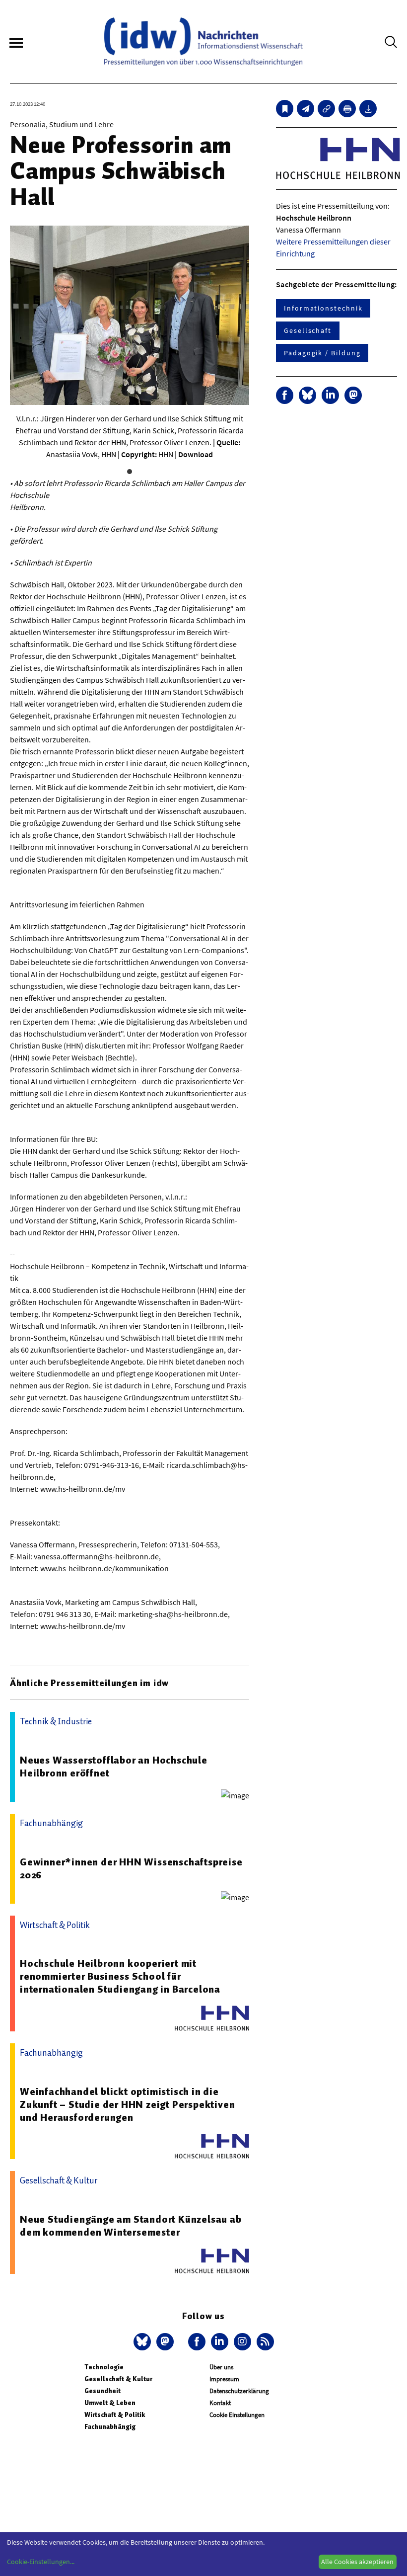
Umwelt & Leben (110, 2403)
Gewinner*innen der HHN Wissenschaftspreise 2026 (131, 1868)
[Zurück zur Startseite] (203, 42)
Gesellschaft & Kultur (118, 2379)
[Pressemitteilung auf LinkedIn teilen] (330, 395)
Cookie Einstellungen (237, 2415)
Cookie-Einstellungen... (41, 2562)
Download (196, 454)
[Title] (326, 109)
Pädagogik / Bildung (322, 353)
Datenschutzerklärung (239, 2391)
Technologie (104, 2367)
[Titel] (285, 109)
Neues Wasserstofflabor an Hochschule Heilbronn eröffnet (114, 1767)
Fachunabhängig (110, 2427)
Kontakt (220, 2403)
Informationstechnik (323, 308)
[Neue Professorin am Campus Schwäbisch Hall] (305, 109)
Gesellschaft (308, 330)
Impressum (224, 2379)
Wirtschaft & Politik (115, 2415)
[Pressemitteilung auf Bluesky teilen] (307, 395)
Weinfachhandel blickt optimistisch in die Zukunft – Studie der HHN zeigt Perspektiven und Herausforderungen (127, 2104)
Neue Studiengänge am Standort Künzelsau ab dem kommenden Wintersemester (131, 2226)
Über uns (221, 2367)
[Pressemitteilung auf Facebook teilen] (285, 395)
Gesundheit (102, 2391)
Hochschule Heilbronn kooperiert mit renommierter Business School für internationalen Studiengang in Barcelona (120, 1976)
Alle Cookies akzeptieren (357, 2562)
